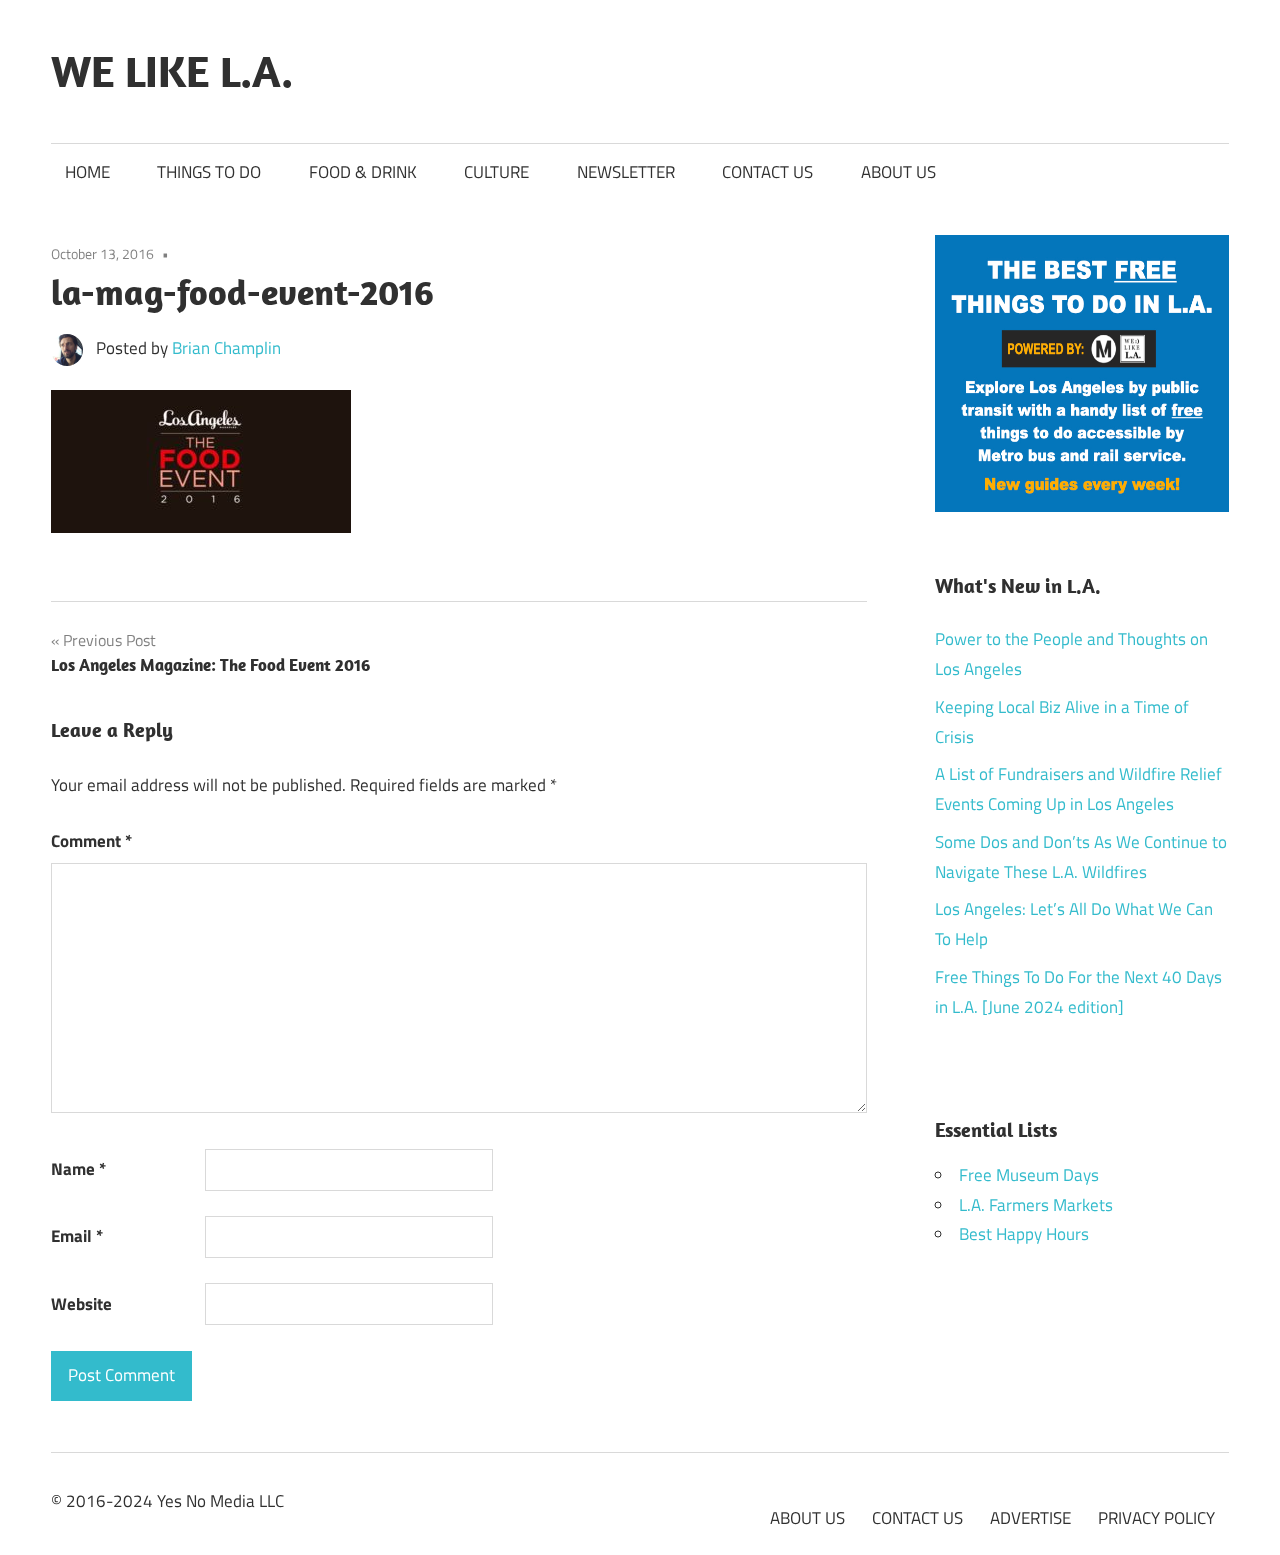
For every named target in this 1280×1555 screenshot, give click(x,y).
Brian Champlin (226, 348)
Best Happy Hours (1024, 1234)
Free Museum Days (1029, 1175)
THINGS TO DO (209, 172)
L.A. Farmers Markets (1036, 1205)
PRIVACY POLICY (1156, 1518)
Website (81, 1304)
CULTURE (496, 172)
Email (77, 1236)
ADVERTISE (1030, 1518)
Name (78, 1169)
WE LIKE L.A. (172, 71)
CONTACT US (767, 172)
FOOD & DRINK (363, 172)
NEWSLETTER (626, 172)
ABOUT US (898, 172)
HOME (87, 172)
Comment (91, 841)
